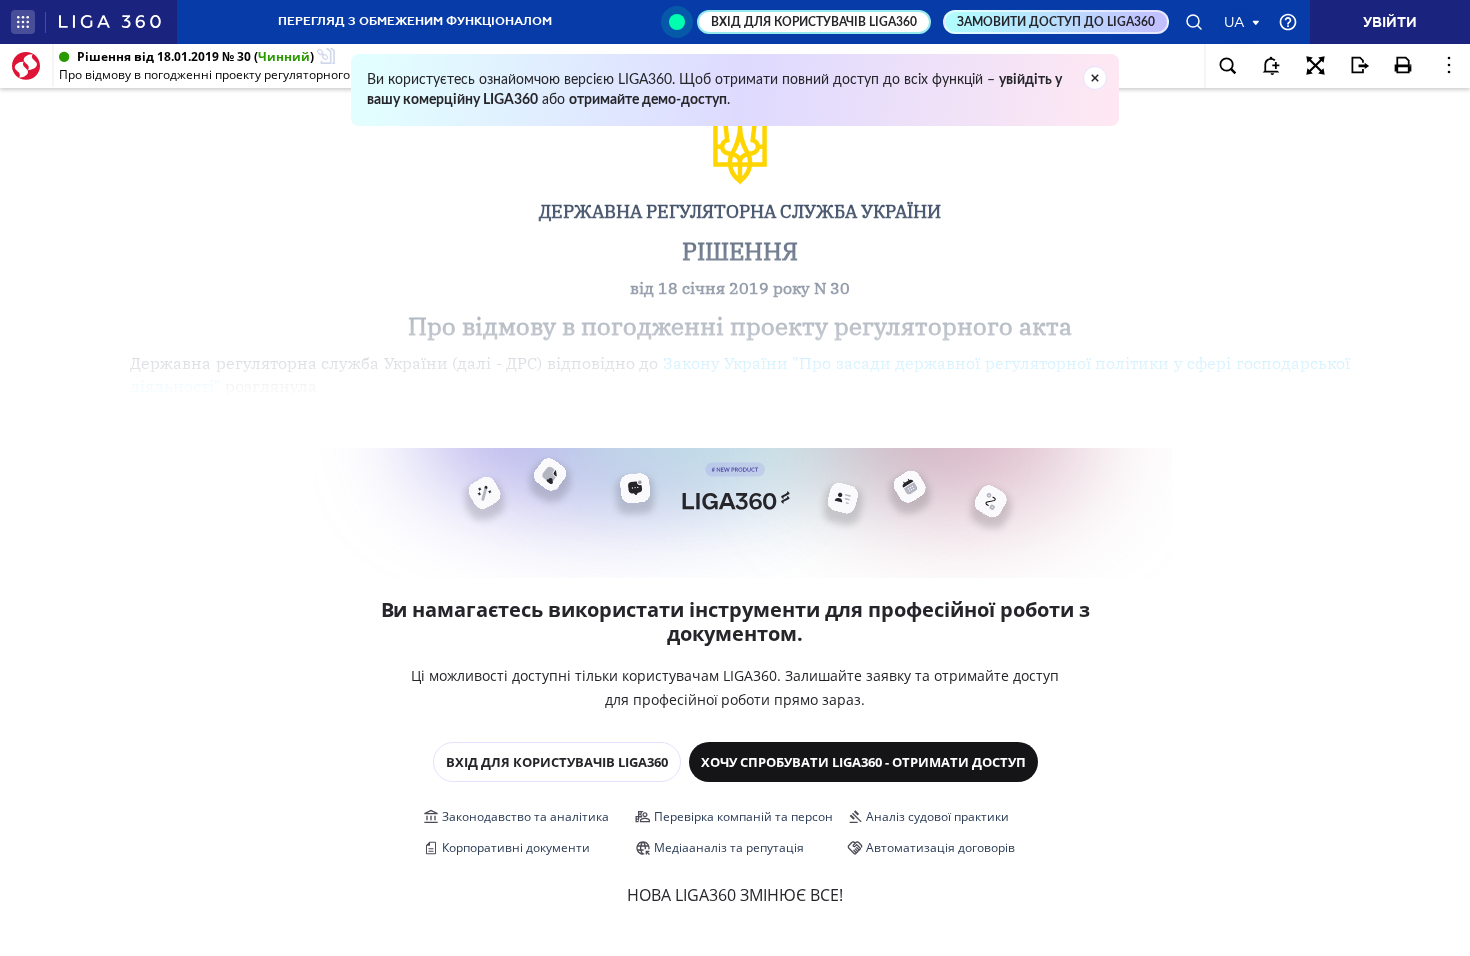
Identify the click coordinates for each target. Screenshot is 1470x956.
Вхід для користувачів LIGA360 (557, 762)
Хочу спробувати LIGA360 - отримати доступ (863, 762)
